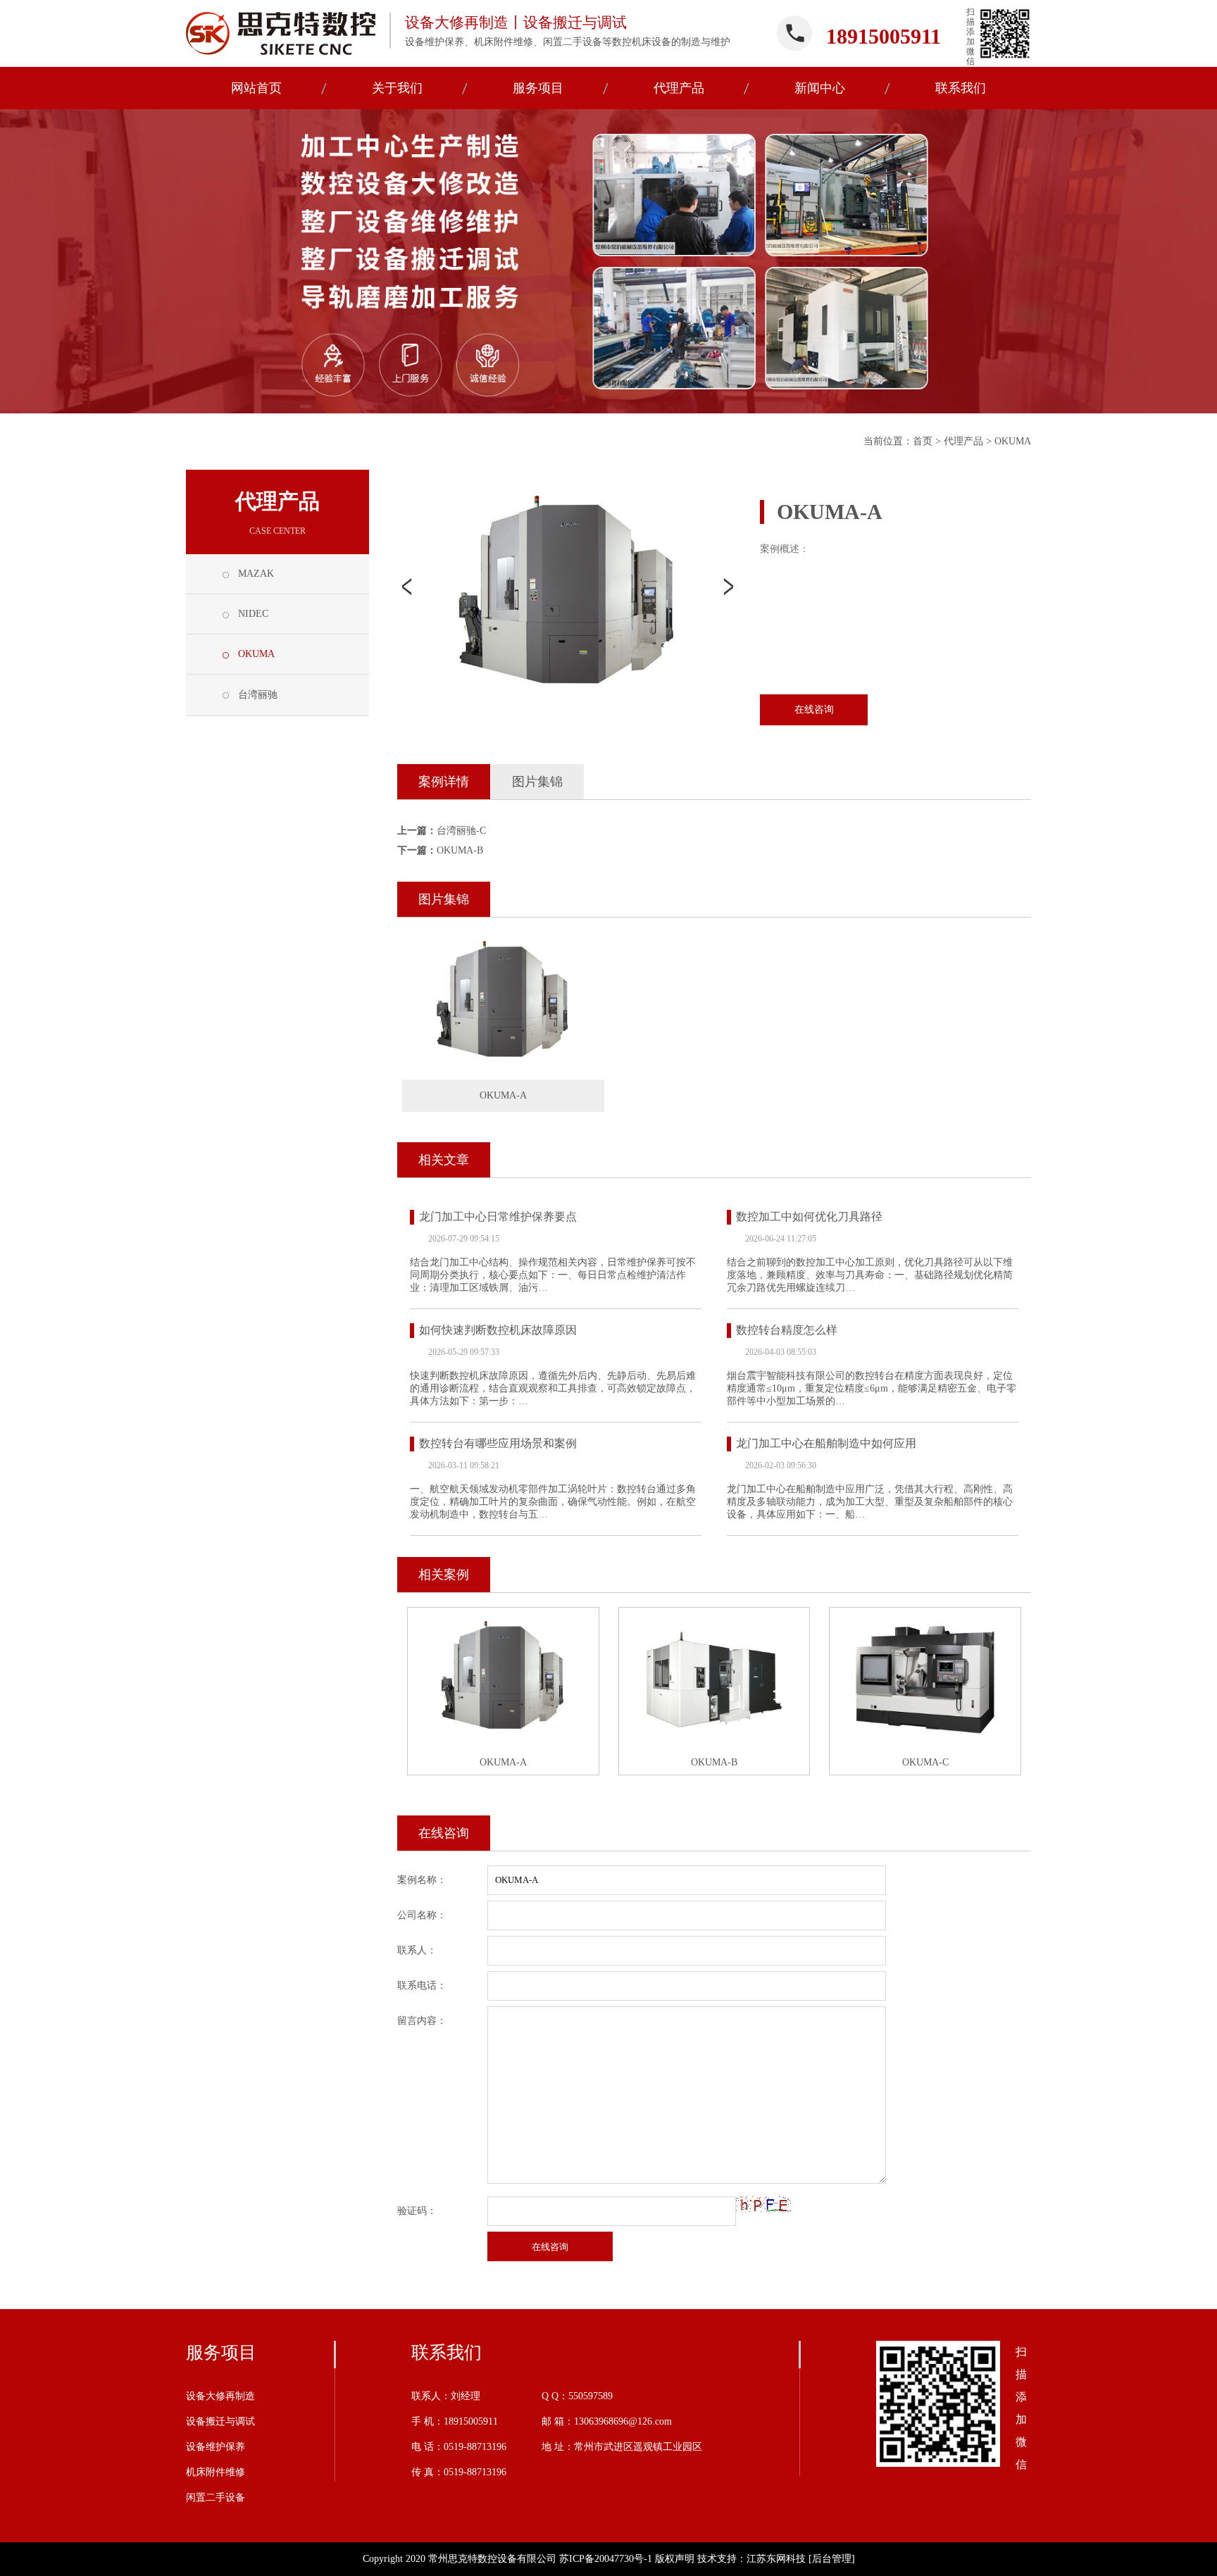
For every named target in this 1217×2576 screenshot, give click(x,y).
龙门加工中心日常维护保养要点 (498, 1217)
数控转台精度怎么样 (787, 1330)
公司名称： (422, 1915)
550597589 (591, 2396)
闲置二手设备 (216, 2497)
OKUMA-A (503, 1762)
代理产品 (963, 441)
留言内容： (422, 2021)
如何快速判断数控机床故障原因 (498, 1330)
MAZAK (256, 574)
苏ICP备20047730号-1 (606, 2559)
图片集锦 (537, 782)
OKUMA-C (925, 1762)
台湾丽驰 (258, 695)
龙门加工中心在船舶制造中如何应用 (826, 1443)
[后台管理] (832, 2559)
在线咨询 (814, 709)
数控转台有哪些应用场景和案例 (498, 1443)
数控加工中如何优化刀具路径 (809, 1217)
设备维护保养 (216, 2447)
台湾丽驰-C (461, 831)
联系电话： (422, 1986)
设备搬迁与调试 (220, 2421)
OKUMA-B (460, 850)
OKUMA (1013, 441)
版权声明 (675, 2559)
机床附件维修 (216, 2472)
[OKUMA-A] (503, 1004)
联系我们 (447, 2352)
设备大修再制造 (220, 2396)
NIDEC (253, 614)
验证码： (417, 2211)
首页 (923, 441)
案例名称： (422, 1880)
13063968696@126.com (623, 2421)
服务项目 (221, 2352)
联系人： (417, 1950)
